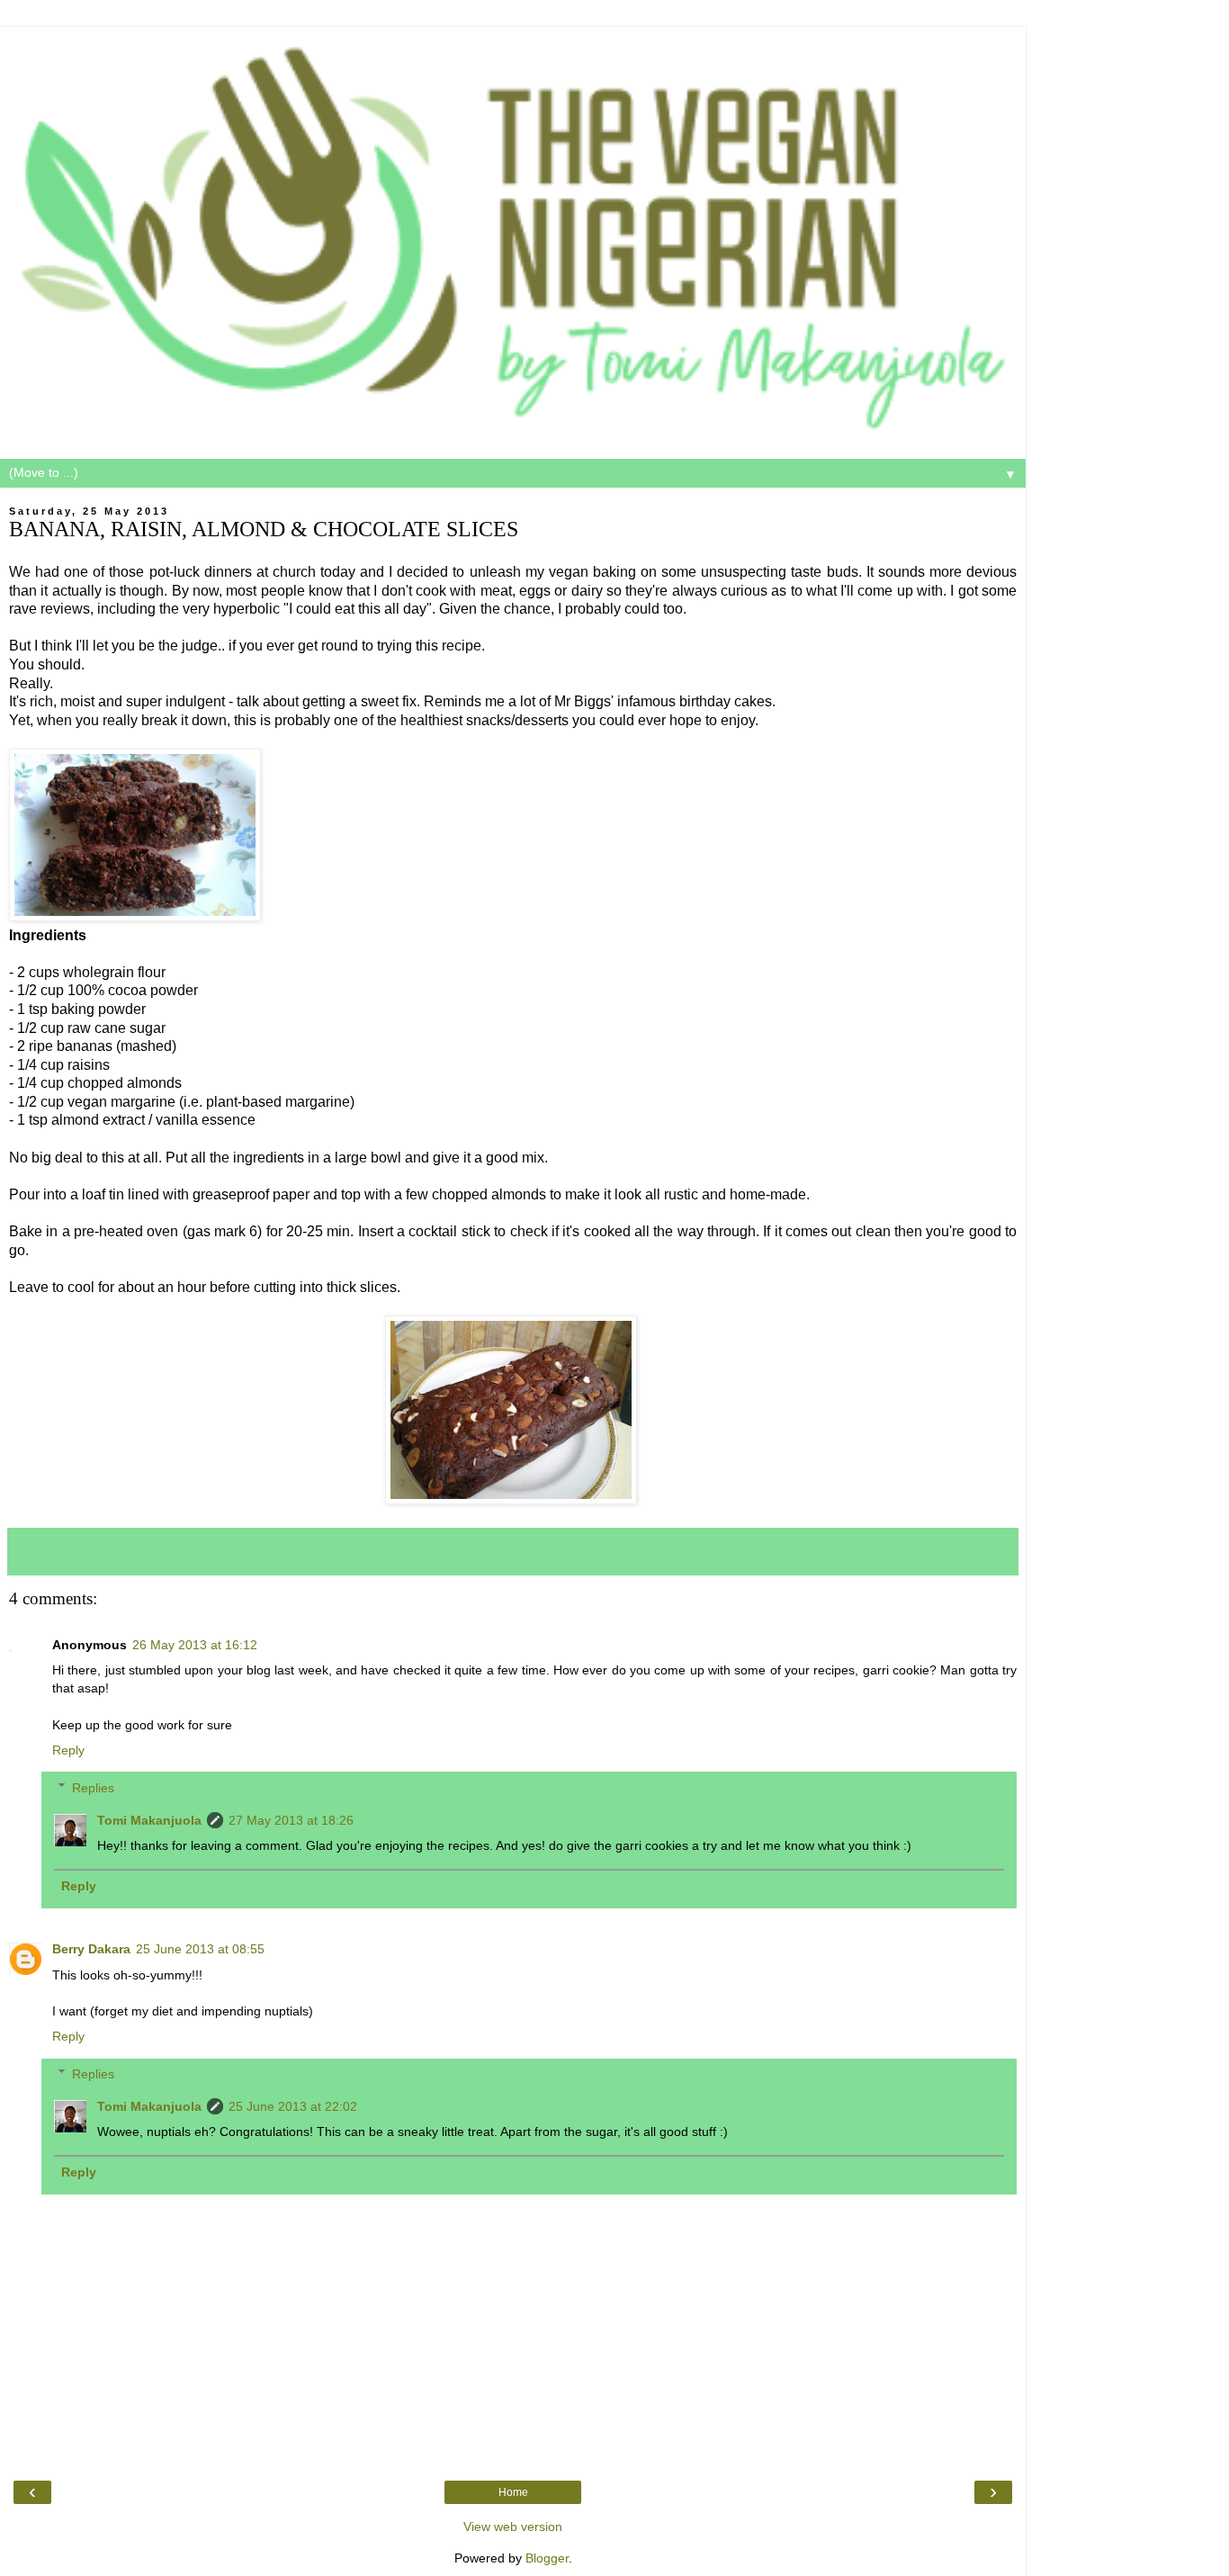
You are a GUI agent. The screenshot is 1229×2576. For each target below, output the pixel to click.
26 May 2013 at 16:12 (195, 1645)
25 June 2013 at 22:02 (293, 2106)
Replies (93, 1788)
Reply (68, 1750)
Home (513, 2492)
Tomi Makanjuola (149, 1820)
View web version (513, 2527)
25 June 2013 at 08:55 (200, 1949)
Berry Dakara (91, 1949)
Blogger (547, 2558)
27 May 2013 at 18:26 (291, 1820)
